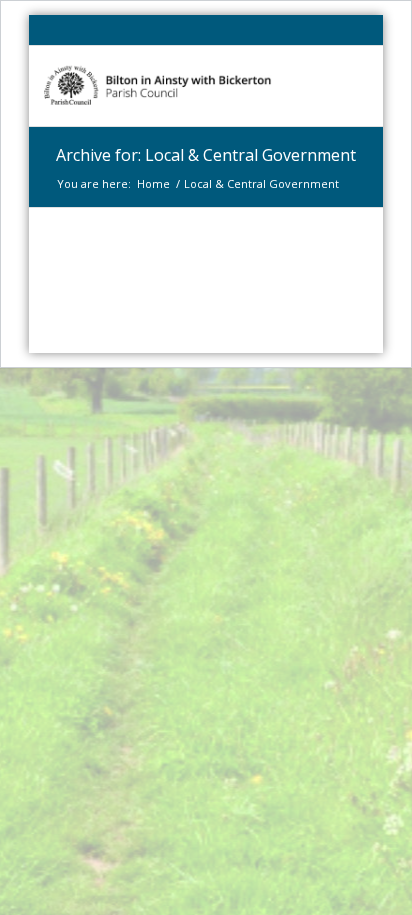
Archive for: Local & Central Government (206, 155)
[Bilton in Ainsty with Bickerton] (173, 86)
